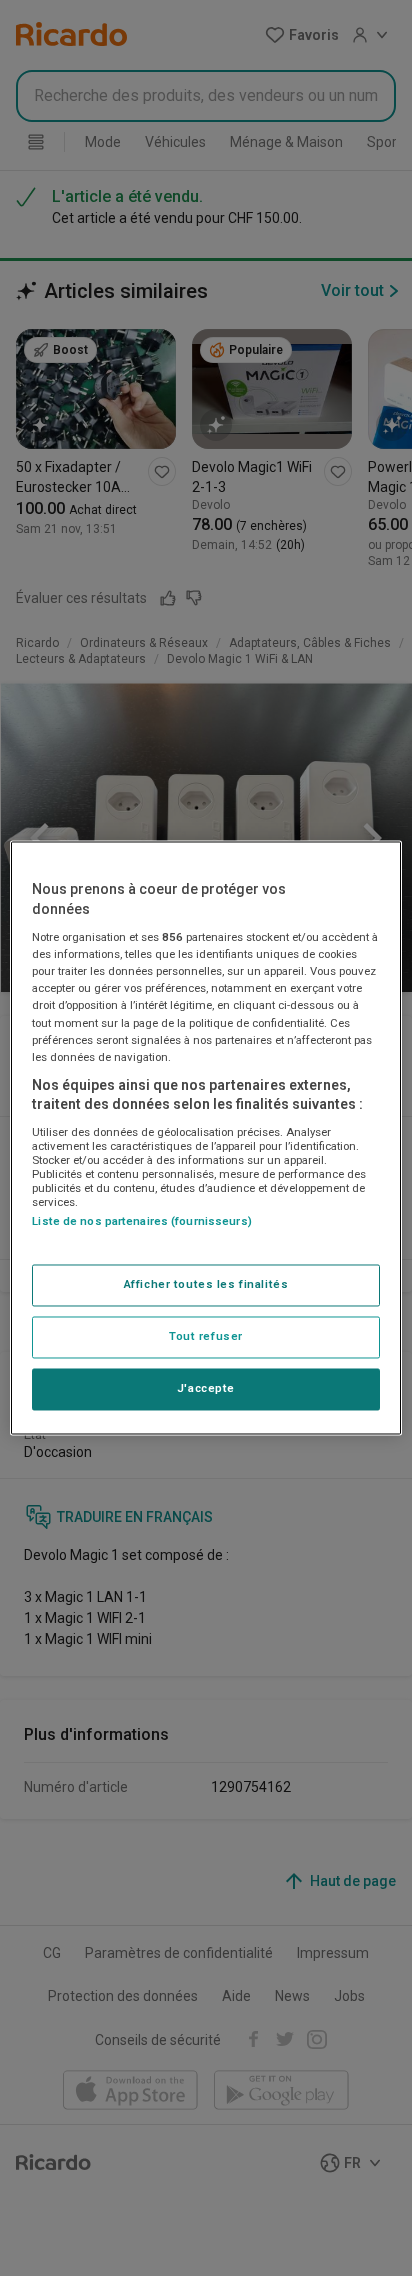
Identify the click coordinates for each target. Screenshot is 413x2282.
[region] (205, 1137)
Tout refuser (206, 1337)
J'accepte (206, 1389)
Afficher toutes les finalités (206, 1285)
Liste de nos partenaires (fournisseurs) (141, 1221)
